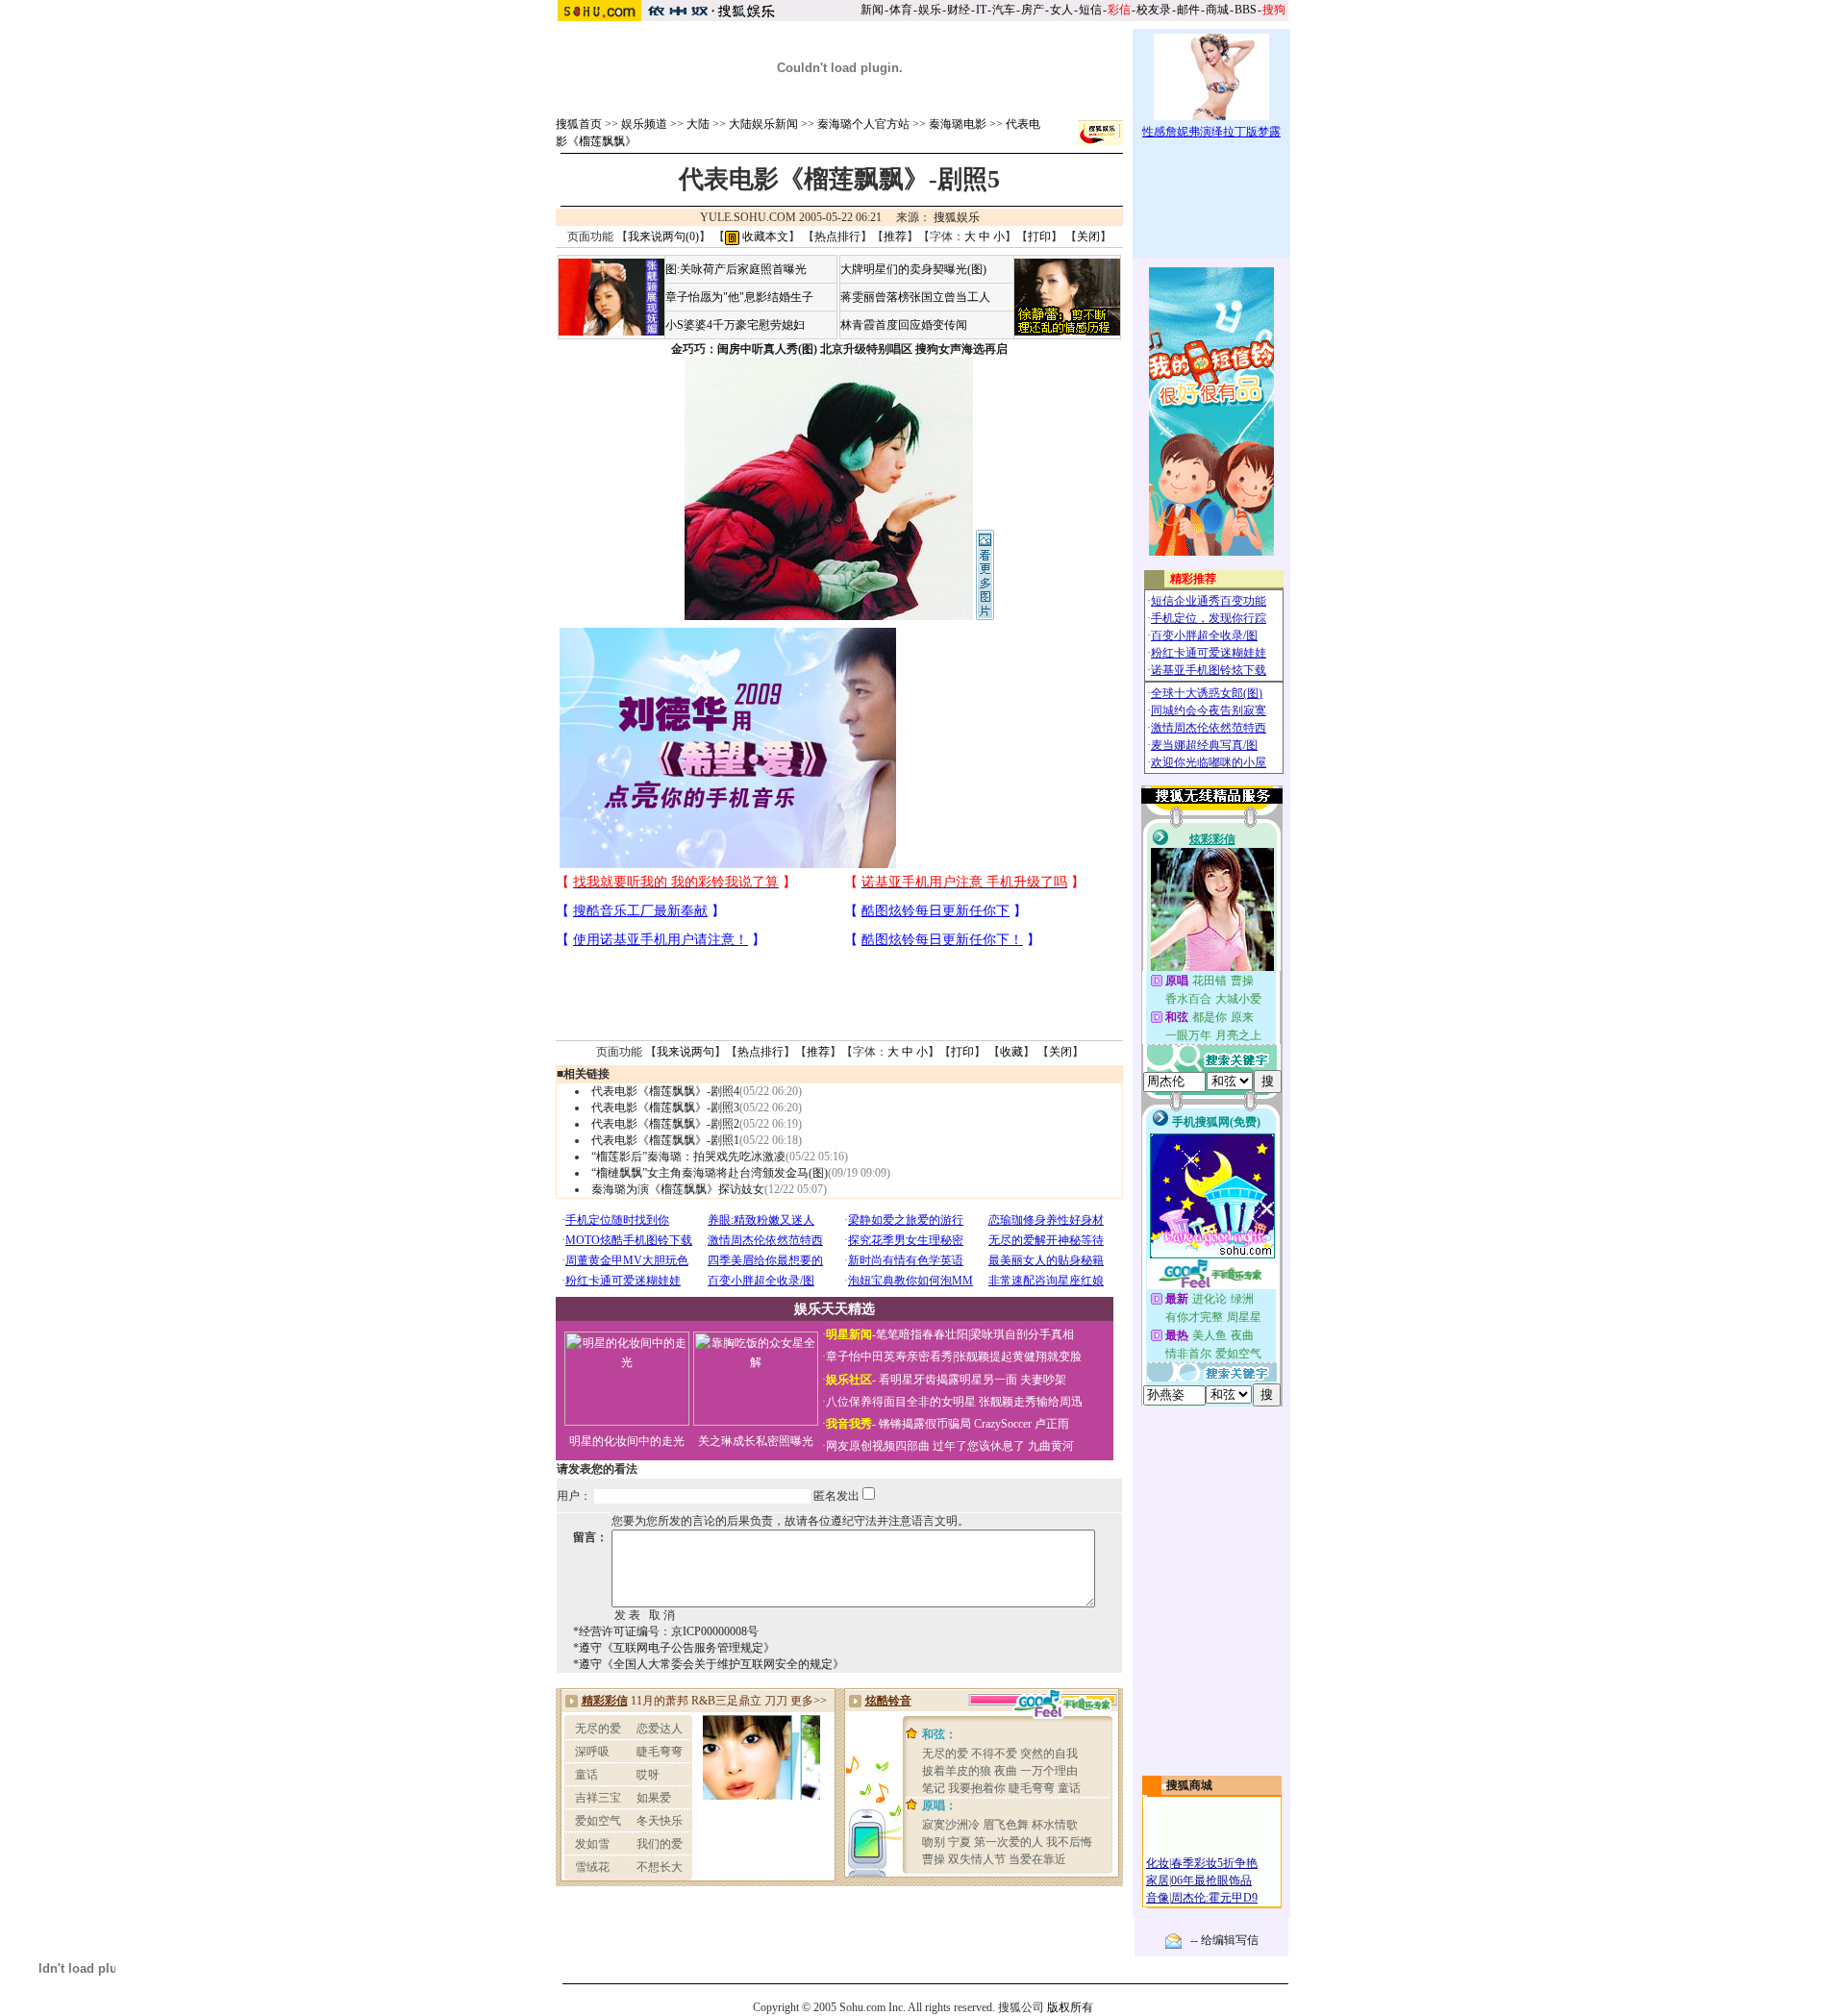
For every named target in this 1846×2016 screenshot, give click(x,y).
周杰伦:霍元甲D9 (1214, 1898)
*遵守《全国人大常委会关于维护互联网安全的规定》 (709, 1664)
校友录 (1154, 10)
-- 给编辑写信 (1224, 1940)
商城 (1217, 10)
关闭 (1088, 236)
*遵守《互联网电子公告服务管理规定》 (674, 1648)
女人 (1061, 10)
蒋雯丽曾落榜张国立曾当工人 (915, 297)
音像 (1158, 1898)
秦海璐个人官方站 (863, 124)
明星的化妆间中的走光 (627, 1441)
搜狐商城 (1189, 1785)
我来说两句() (663, 236)
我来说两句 (686, 1052)
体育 (901, 10)
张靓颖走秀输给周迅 (1031, 1402)
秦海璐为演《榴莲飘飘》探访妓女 (678, 1189)
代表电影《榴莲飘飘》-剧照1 (665, 1140)
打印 (1039, 236)
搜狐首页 (579, 124)
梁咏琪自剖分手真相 (1022, 1334)
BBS (1246, 10)
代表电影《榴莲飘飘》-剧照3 (665, 1108)
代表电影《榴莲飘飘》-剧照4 (665, 1091)
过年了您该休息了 (979, 1446)
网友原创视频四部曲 (878, 1446)
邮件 (1188, 10)
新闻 (872, 10)
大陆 (698, 124)
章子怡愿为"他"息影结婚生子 (739, 297)
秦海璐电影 (958, 124)
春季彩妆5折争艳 (1214, 1863)
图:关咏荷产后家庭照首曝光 (736, 269)
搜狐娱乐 (957, 217)
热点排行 (837, 236)
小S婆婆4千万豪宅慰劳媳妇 (735, 325)
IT (981, 10)
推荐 (895, 236)
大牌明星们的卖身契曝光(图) (913, 269)
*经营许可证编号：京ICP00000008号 (666, 1631)
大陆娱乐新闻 (763, 124)
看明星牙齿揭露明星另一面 (947, 1380)
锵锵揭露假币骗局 (925, 1424)
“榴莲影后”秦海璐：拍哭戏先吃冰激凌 (688, 1157)
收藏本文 (764, 236)
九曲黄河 (1051, 1446)
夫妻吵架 (1043, 1380)
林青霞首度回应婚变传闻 (904, 325)
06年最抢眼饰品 (1211, 1880)
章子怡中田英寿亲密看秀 (889, 1356)
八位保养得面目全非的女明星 (901, 1402)
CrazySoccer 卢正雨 (1022, 1424)
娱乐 (930, 10)
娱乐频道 (644, 124)
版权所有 (1070, 2007)
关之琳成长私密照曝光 (756, 1441)
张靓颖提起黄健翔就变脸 (1018, 1356)
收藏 (1011, 1052)
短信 (1090, 10)
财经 (959, 10)
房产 (1033, 10)
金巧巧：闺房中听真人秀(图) (744, 349)
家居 (1158, 1880)
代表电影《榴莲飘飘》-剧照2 (665, 1124)
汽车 (1004, 10)
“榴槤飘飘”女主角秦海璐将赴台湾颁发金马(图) (710, 1173)
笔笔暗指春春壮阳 (922, 1334)
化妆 (1158, 1863)
